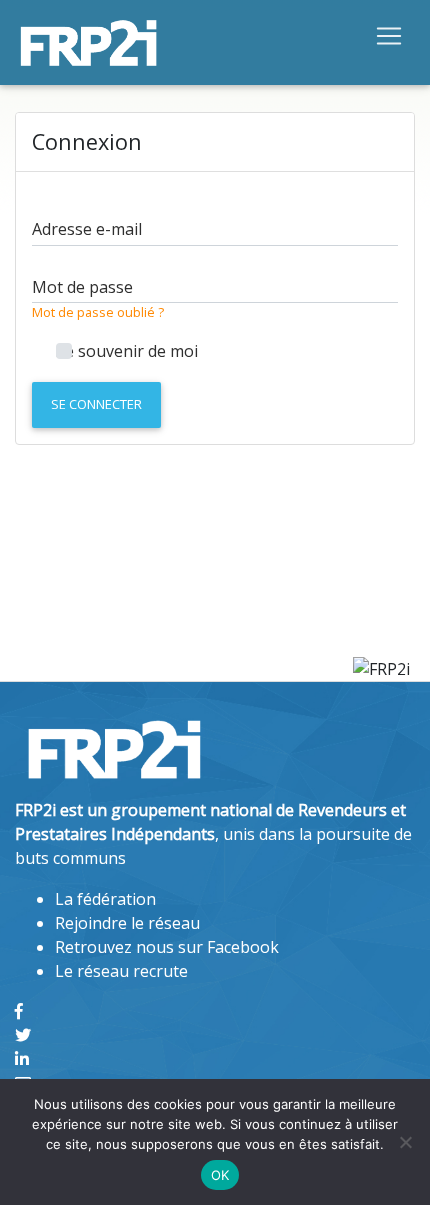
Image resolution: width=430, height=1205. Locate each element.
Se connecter (96, 404)
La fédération (105, 899)
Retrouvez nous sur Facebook (167, 947)
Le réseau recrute (121, 971)
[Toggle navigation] (389, 35)
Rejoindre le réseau (127, 923)
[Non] (405, 1142)
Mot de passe (82, 287)
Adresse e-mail (87, 229)
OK (220, 1175)
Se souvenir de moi (127, 351)
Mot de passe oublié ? (98, 312)
